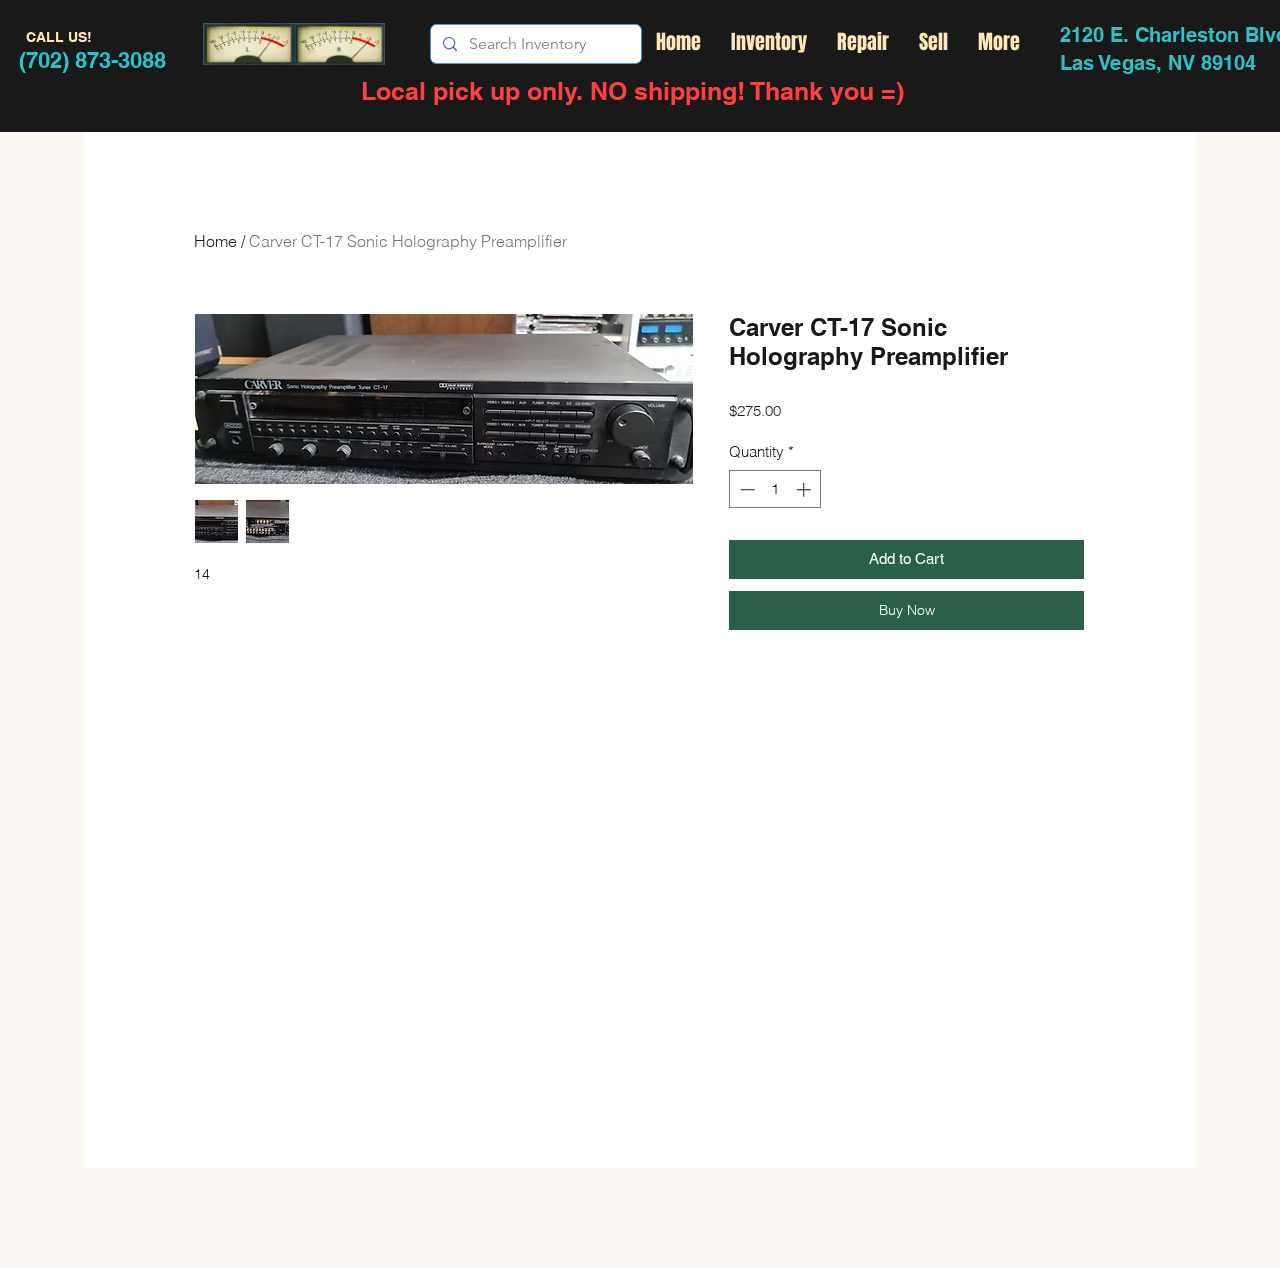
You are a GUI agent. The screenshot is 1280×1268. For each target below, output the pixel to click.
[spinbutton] (775, 489)
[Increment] (805, 489)
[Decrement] (745, 489)
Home (215, 241)
